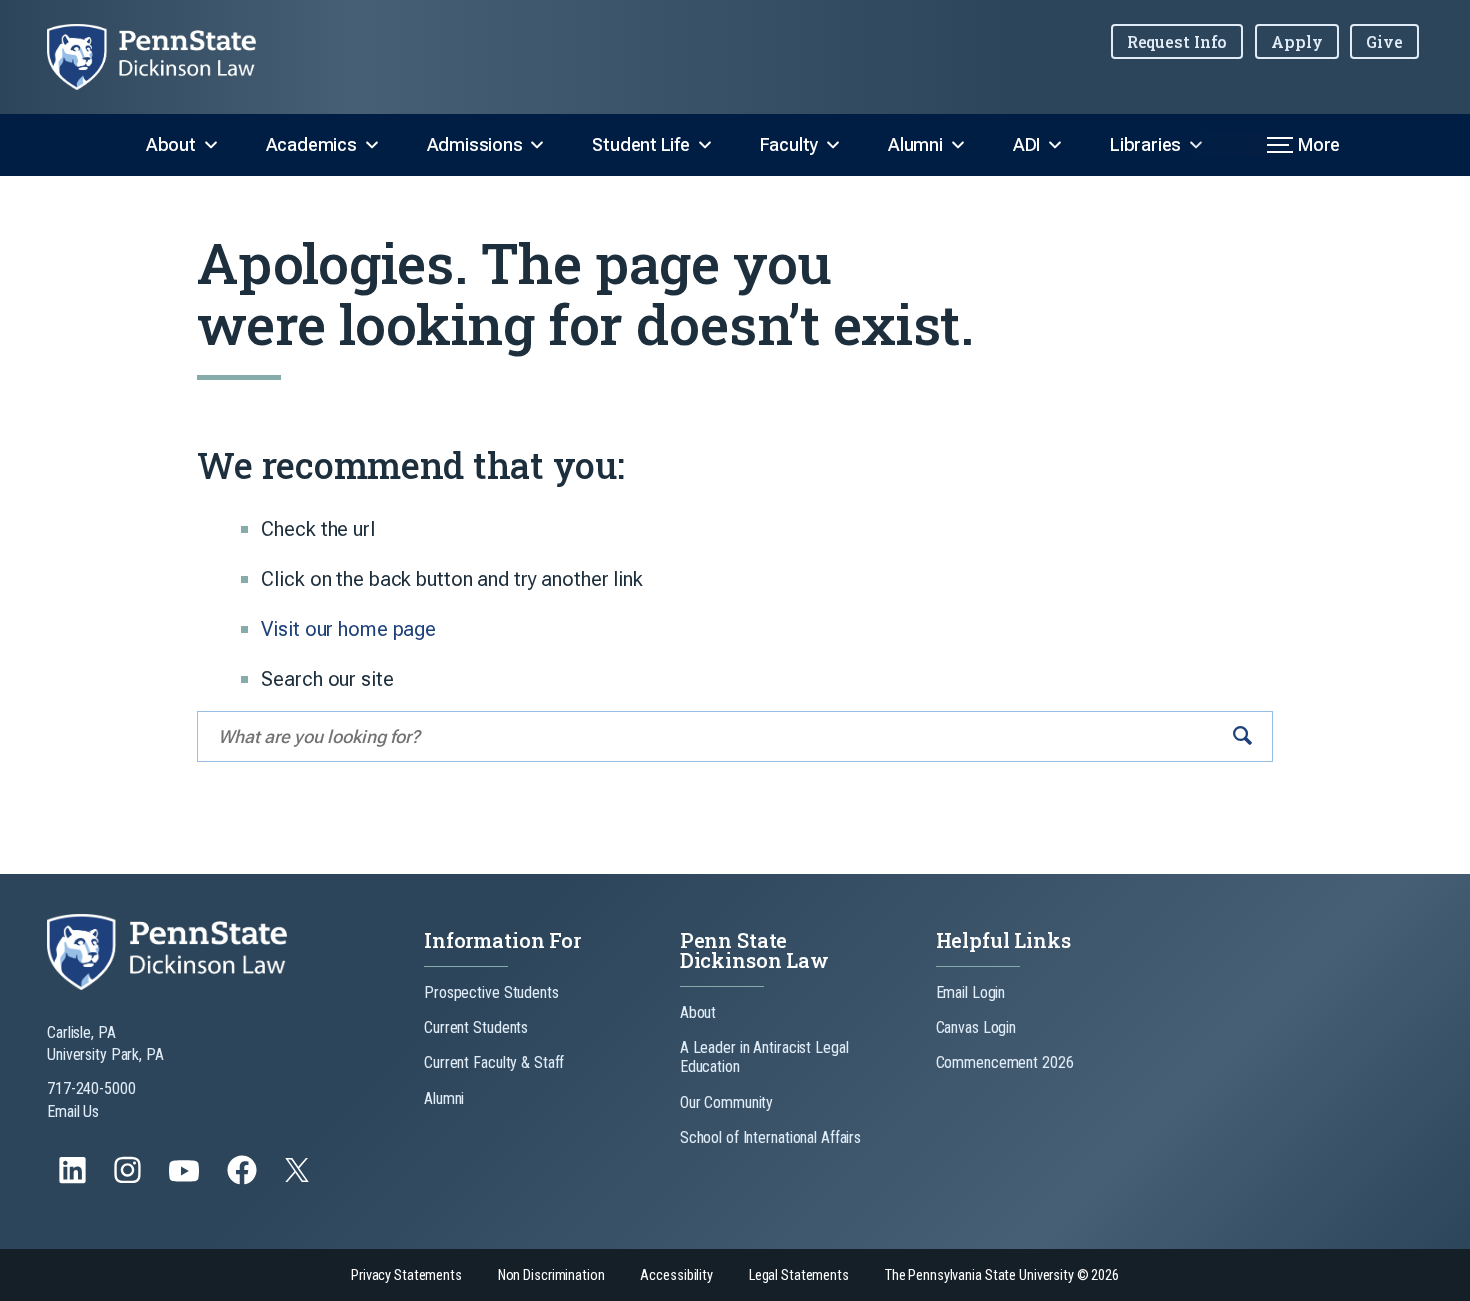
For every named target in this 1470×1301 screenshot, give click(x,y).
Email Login (971, 992)
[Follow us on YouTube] (186, 1179)
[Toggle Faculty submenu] (833, 145)
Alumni (915, 144)
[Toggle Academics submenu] (372, 145)
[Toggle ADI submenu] (1055, 145)
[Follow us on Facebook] (244, 1179)
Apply (1296, 41)
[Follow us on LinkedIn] (74, 1179)
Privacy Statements (406, 1275)
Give (1384, 41)
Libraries (1145, 144)
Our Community (726, 1102)
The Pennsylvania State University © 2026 (1002, 1275)
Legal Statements (799, 1275)
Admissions (475, 144)
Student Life (640, 144)
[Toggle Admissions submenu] (537, 145)
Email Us (73, 1111)
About (171, 144)
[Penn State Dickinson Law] (167, 57)
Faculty (789, 144)
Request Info (1177, 41)
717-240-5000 (91, 1088)
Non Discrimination (551, 1275)
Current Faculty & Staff (494, 1062)
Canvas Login (976, 1027)
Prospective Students (491, 992)
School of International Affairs (770, 1137)
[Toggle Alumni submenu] (958, 145)
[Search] (1242, 736)
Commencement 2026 (1005, 1062)
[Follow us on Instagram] (129, 1179)
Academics (311, 144)
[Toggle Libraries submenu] (1196, 145)
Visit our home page (348, 629)
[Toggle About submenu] (211, 145)
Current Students (476, 1027)
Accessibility (676, 1275)
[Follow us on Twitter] (299, 1176)
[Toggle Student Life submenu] (705, 145)
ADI (1026, 144)
